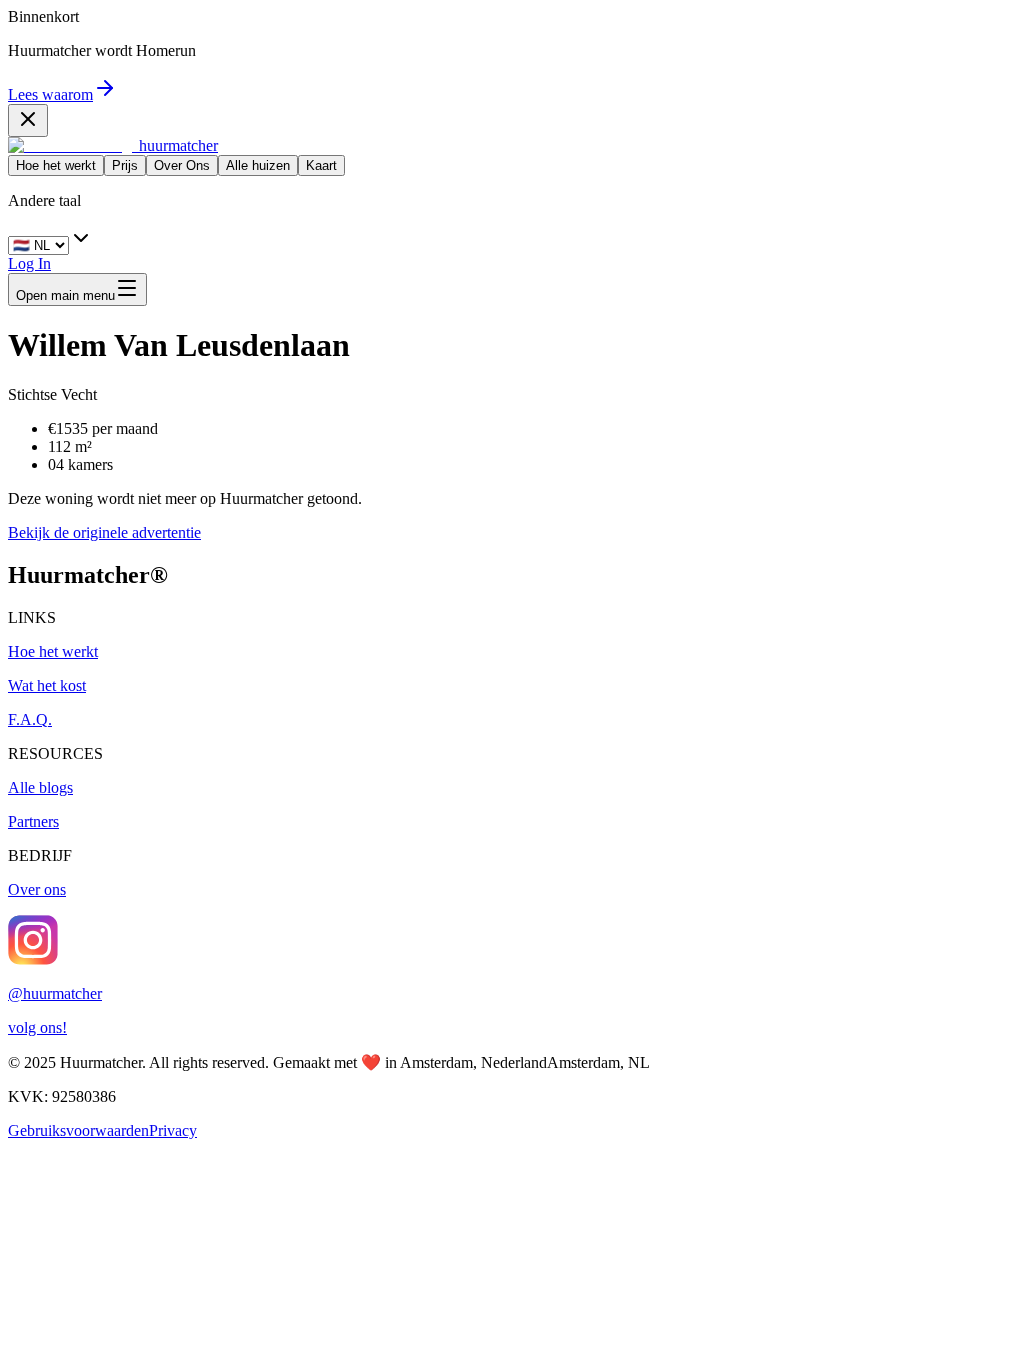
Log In (29, 263)
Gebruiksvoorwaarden (78, 1130)
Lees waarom (50, 94)
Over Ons (182, 165)
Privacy (173, 1130)
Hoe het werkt (56, 165)
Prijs (125, 165)
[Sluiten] (28, 120)
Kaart (321, 165)
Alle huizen (258, 165)
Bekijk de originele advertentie (104, 532)
